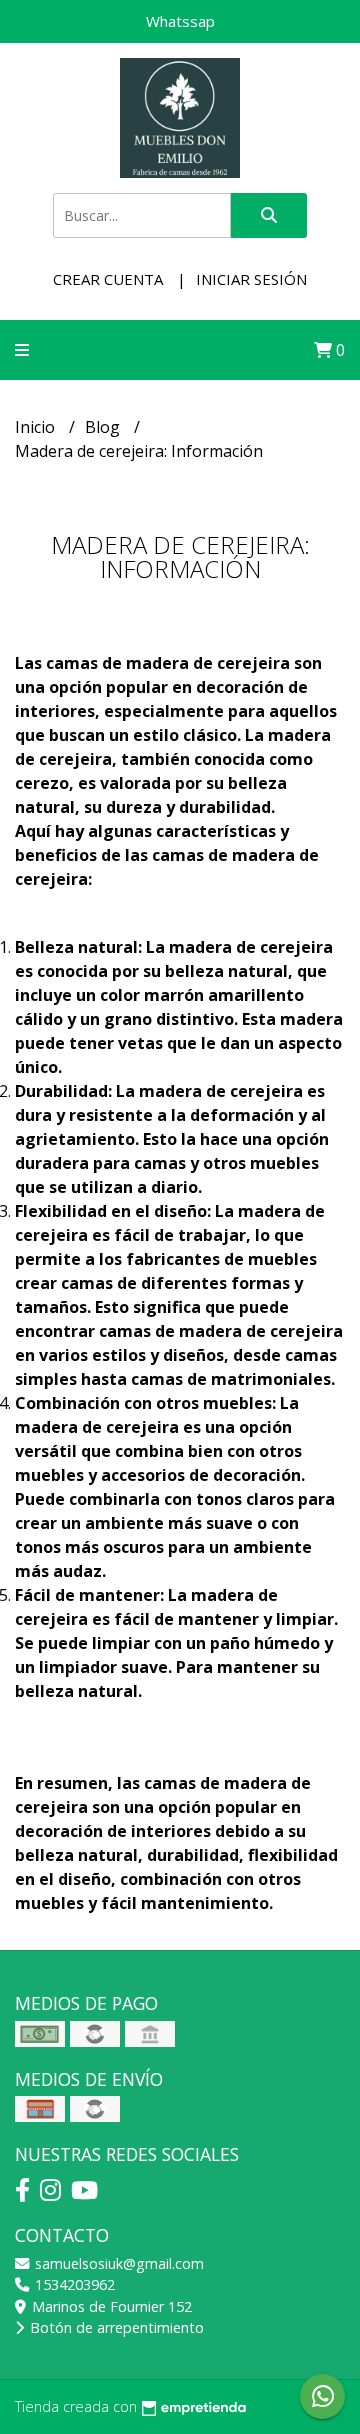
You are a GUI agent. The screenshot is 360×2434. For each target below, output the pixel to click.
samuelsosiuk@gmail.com (117, 2263)
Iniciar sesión (251, 279)
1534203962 (73, 2284)
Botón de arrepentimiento (115, 2327)
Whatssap (180, 21)
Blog (104, 427)
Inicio (37, 427)
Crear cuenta (108, 279)
